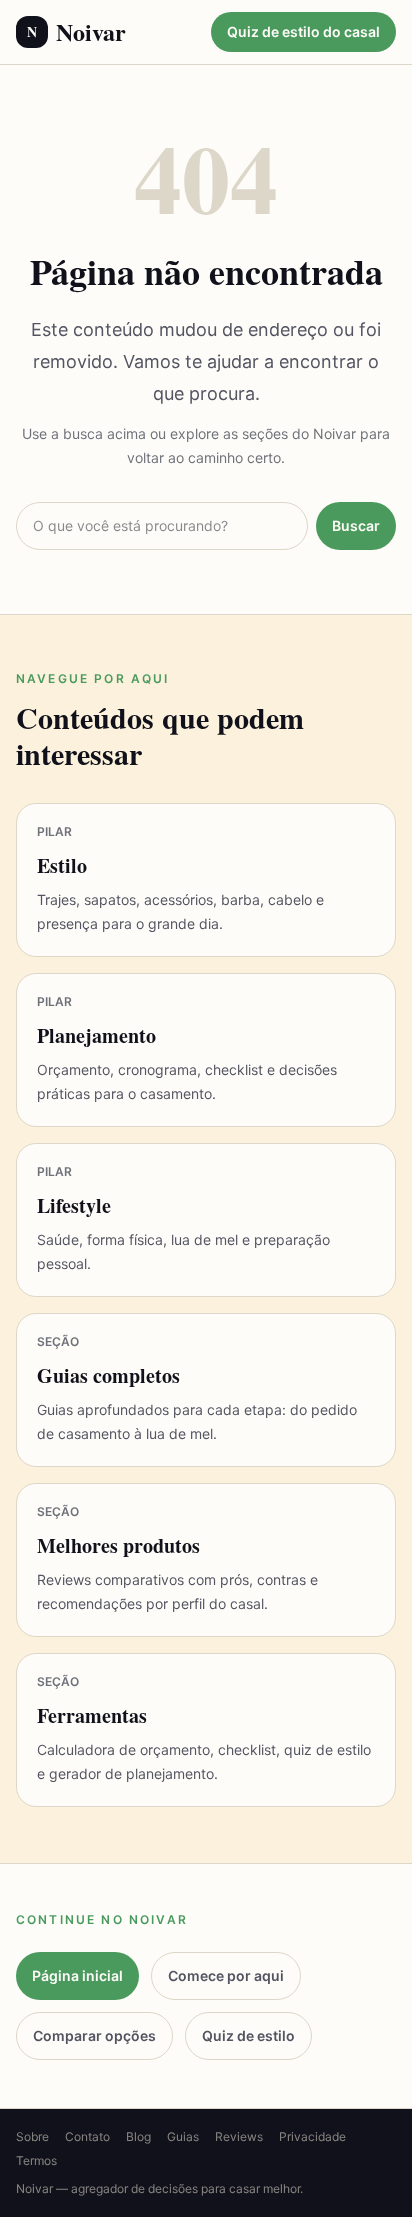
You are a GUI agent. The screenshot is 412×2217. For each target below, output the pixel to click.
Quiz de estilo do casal (303, 31)
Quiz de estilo (248, 2035)
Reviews (239, 2136)
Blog (138, 2136)
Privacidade (312, 2136)
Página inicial (77, 1975)
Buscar (356, 525)
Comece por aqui (226, 1975)
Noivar (76, 32)
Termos (36, 2160)
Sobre (32, 2136)
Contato (87, 2136)
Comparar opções (94, 2035)
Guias (183, 2136)
